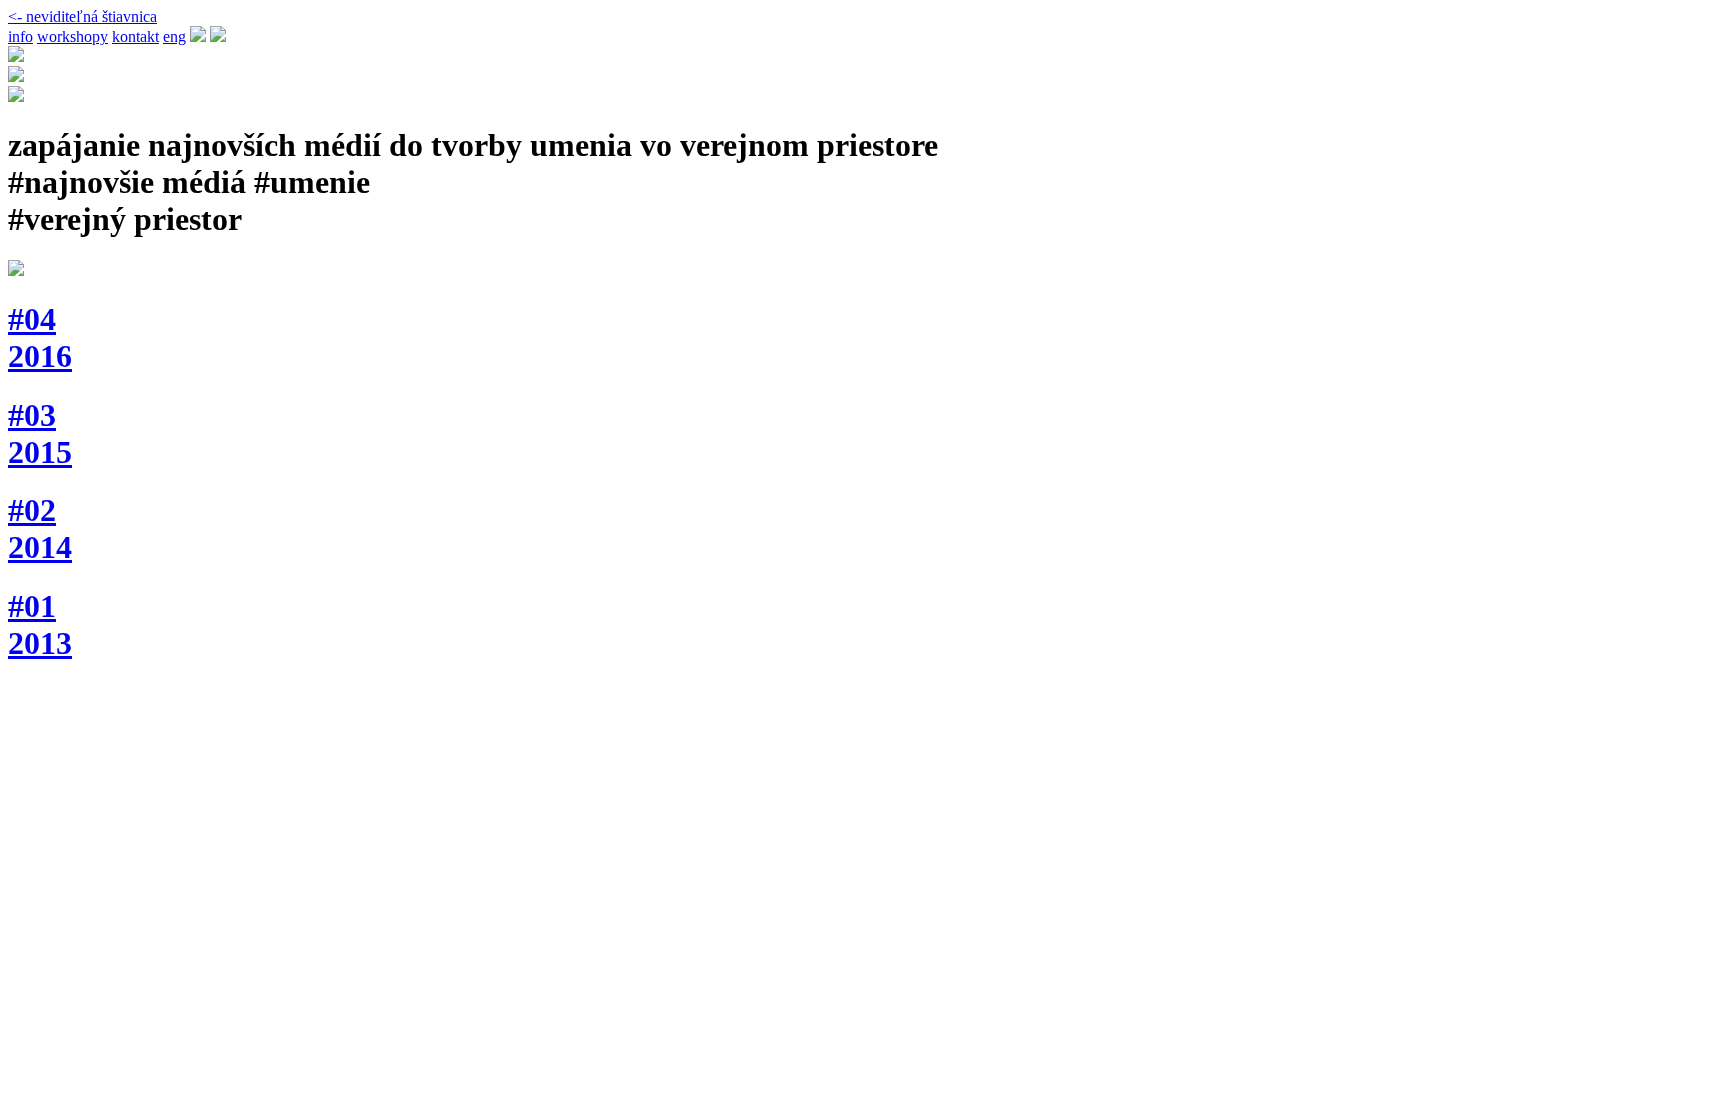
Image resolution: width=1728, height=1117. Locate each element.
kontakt (135, 36)
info (20, 36)
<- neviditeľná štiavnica (82, 16)
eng (174, 36)
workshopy (72, 36)
